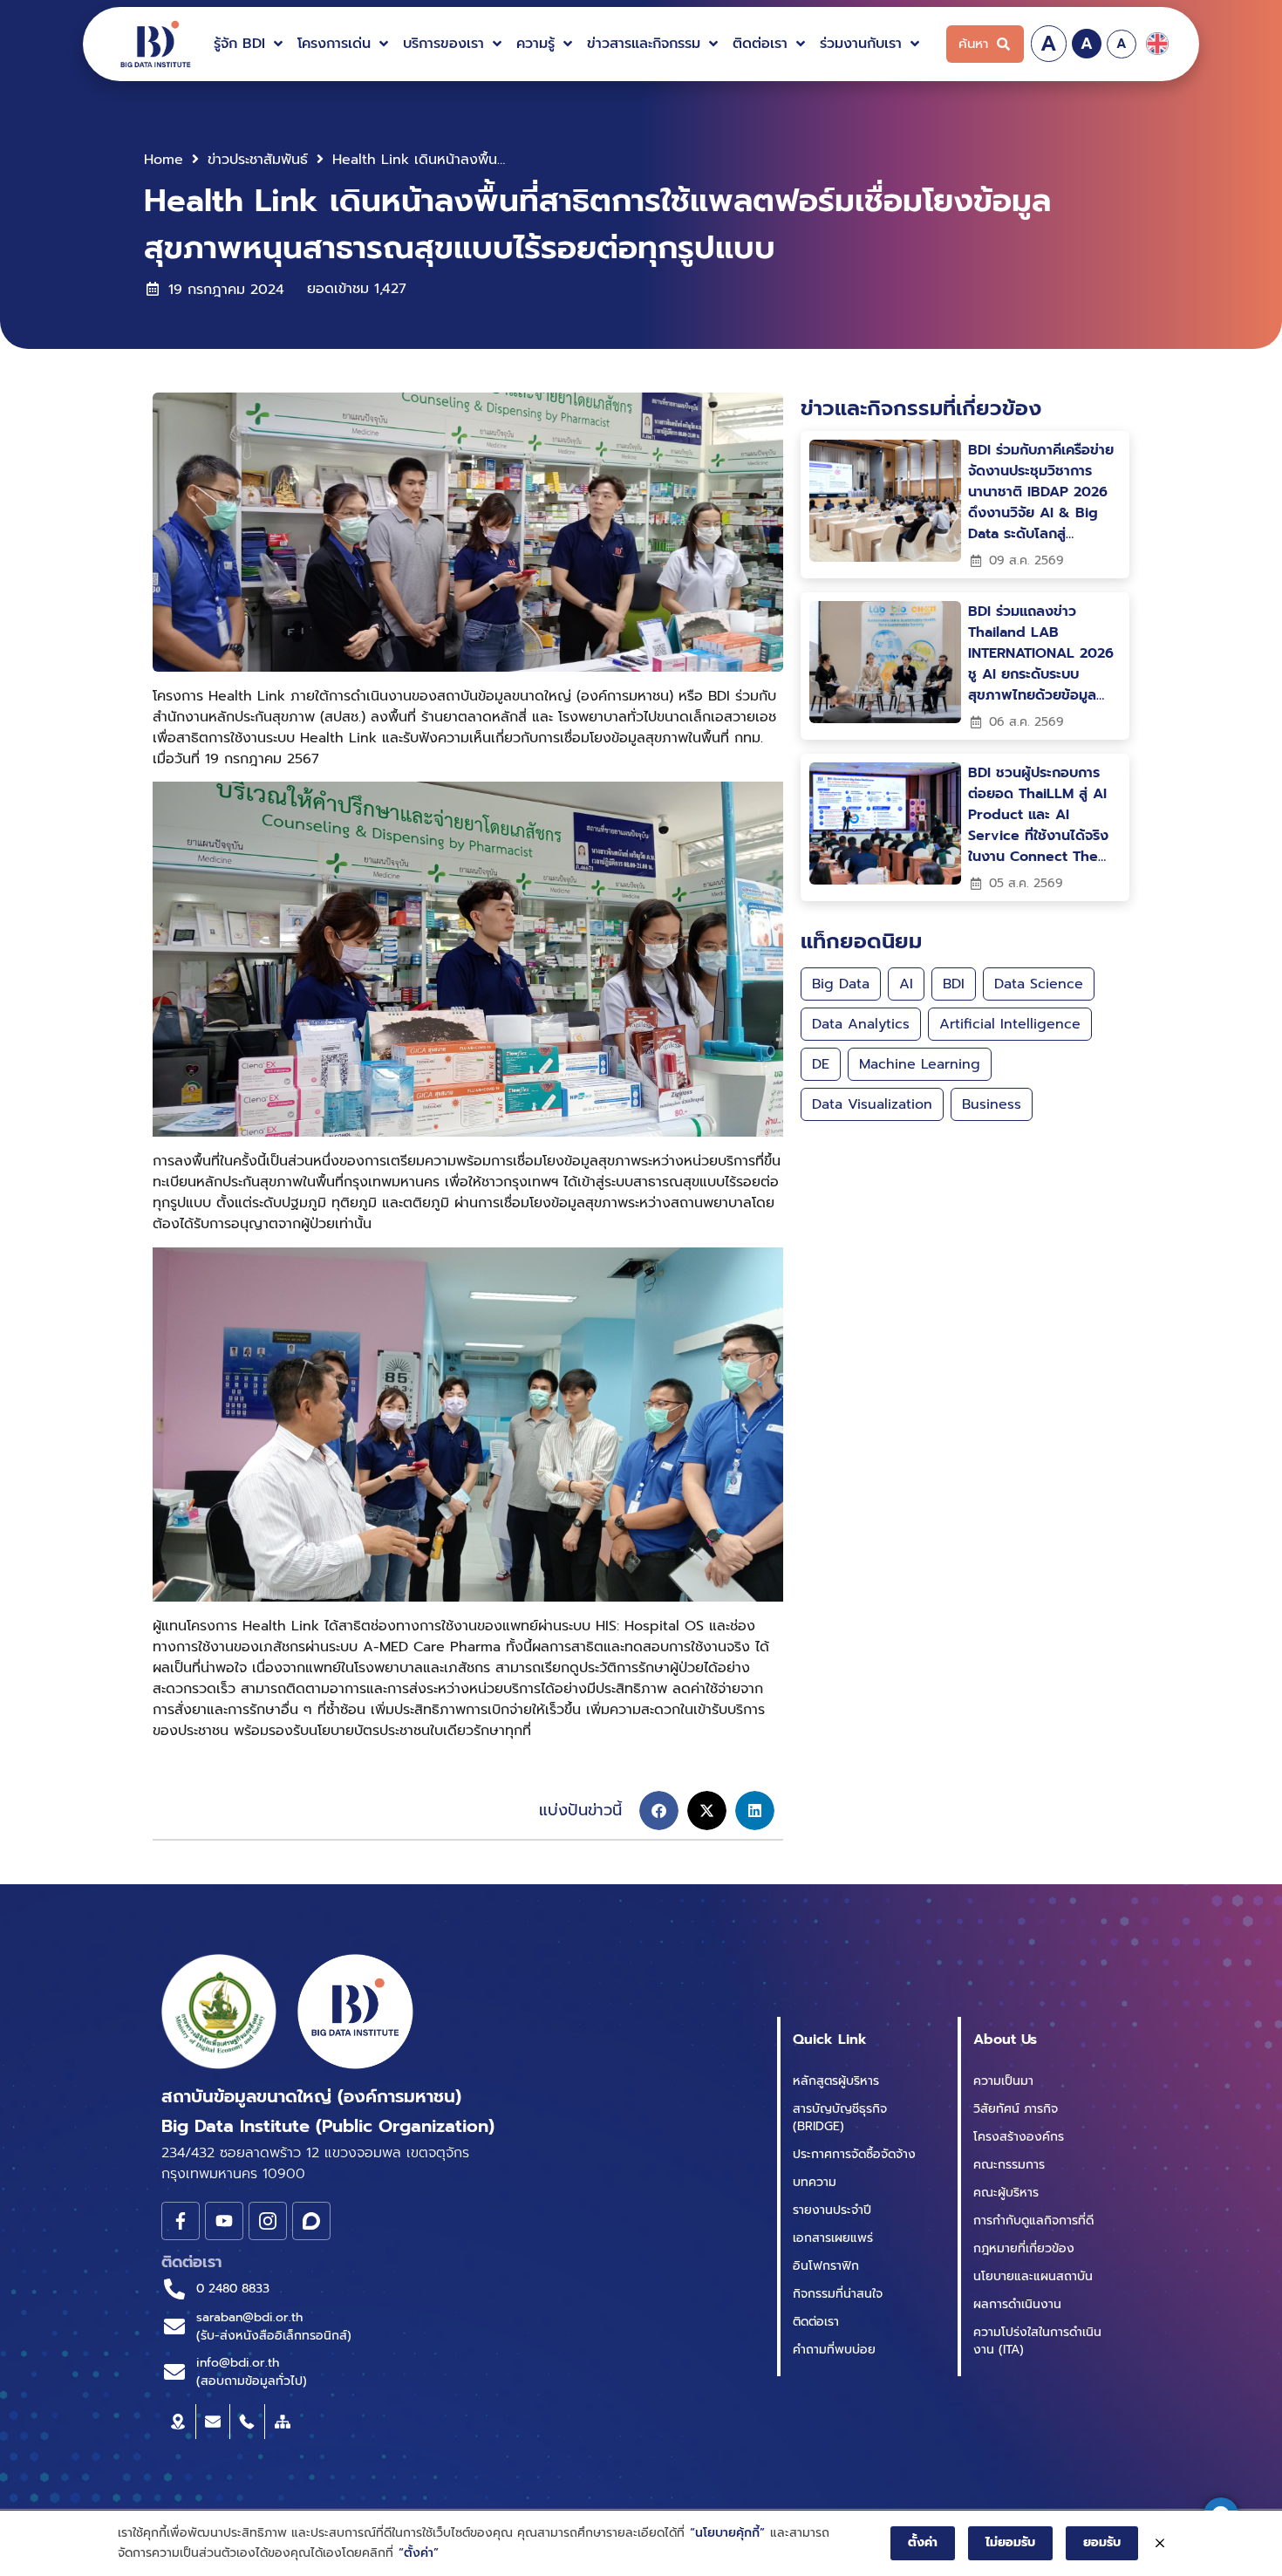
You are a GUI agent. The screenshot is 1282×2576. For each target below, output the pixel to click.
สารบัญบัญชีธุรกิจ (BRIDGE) (840, 2118)
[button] (250, 44)
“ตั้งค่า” (419, 2553)
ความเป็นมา (1003, 2081)
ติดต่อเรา (816, 2322)
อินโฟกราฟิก (826, 2266)
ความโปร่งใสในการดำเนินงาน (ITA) (1037, 2341)
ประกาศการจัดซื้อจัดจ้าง (854, 2154)
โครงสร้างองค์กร (1019, 2137)
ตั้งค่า (923, 2542)
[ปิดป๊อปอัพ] (1160, 2544)
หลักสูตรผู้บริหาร (836, 2081)
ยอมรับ (1102, 2542)
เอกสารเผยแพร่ (833, 2238)
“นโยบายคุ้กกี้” (727, 2533)
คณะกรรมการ (1009, 2165)
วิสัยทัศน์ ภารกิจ (1016, 2109)
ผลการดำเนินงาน (1017, 2304)
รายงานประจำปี (832, 2210)
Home (164, 160)
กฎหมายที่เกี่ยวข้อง (1024, 2248)
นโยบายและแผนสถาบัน (1033, 2276)
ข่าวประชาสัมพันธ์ (258, 160)
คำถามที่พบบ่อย (834, 2350)
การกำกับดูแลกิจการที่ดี (1033, 2221)
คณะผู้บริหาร (1006, 2193)
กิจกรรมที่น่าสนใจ (838, 2294)
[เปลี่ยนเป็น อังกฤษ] (1157, 44)
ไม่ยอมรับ (1010, 2542)
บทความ (815, 2182)
